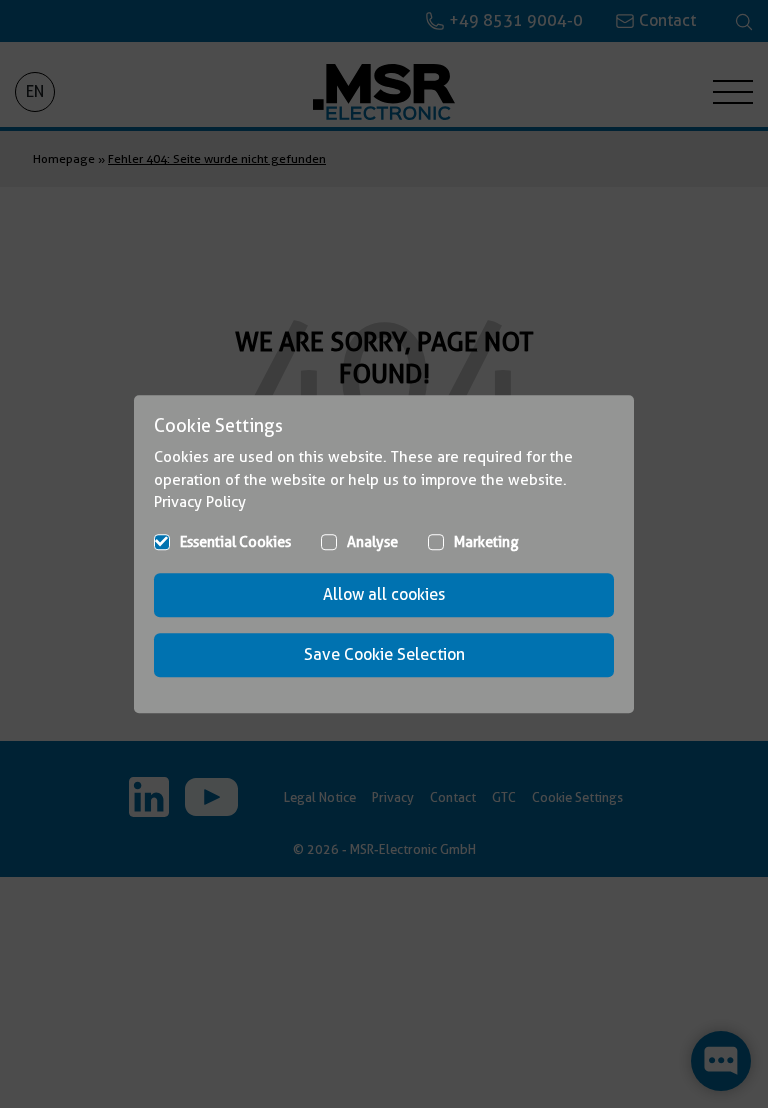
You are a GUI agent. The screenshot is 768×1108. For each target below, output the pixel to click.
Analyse (372, 542)
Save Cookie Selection (384, 654)
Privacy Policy (200, 502)
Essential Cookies (235, 542)
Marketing (486, 542)
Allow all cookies (384, 594)
